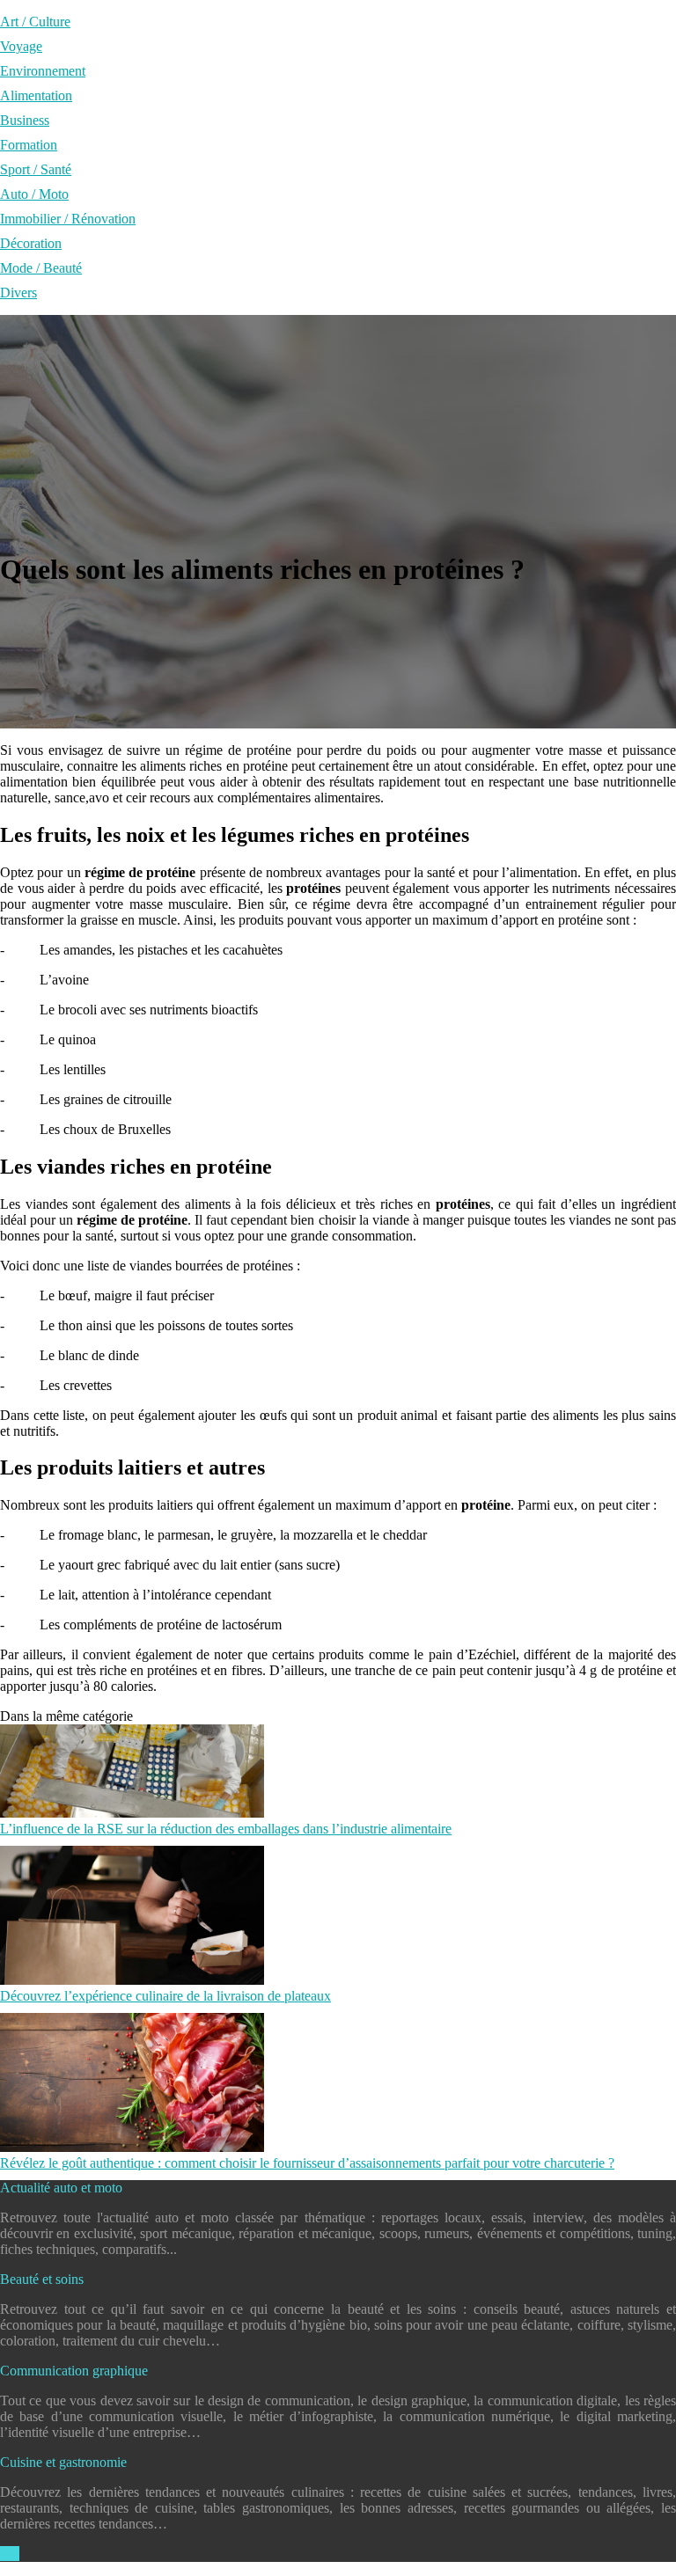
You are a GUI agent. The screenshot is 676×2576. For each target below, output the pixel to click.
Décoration (31, 243)
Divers (18, 293)
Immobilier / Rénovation (68, 219)
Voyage (21, 46)
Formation (29, 145)
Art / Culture (35, 22)
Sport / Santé (36, 169)
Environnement (43, 71)
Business (25, 120)
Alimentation (36, 95)
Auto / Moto (34, 194)
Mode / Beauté (41, 268)
